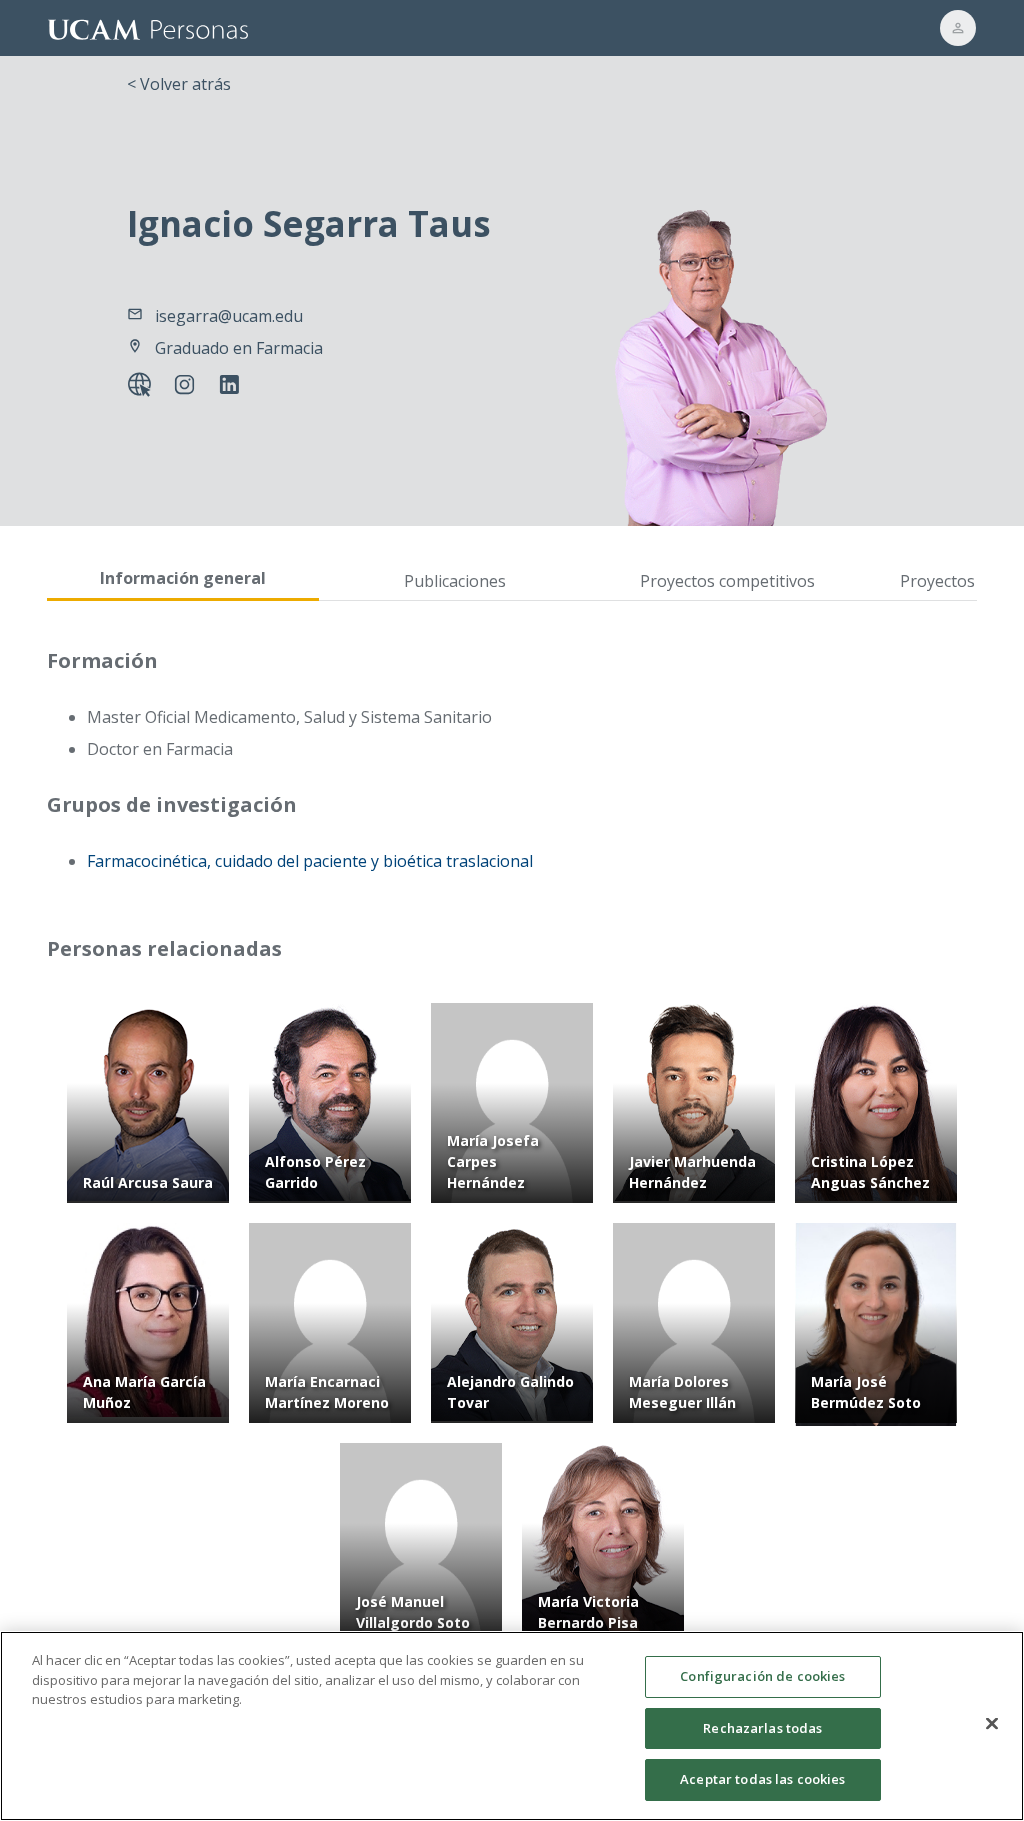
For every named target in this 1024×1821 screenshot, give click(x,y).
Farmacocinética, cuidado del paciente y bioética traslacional (310, 861)
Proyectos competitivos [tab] (727, 581)
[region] (512, 1726)
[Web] (143, 387)
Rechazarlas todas (762, 1728)
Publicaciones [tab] (455, 581)
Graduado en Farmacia (239, 348)
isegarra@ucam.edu (229, 316)
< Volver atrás (179, 84)
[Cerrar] (992, 1724)
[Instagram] (188, 387)
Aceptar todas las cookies (762, 1779)
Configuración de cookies (762, 1676)
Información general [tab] (183, 578)
